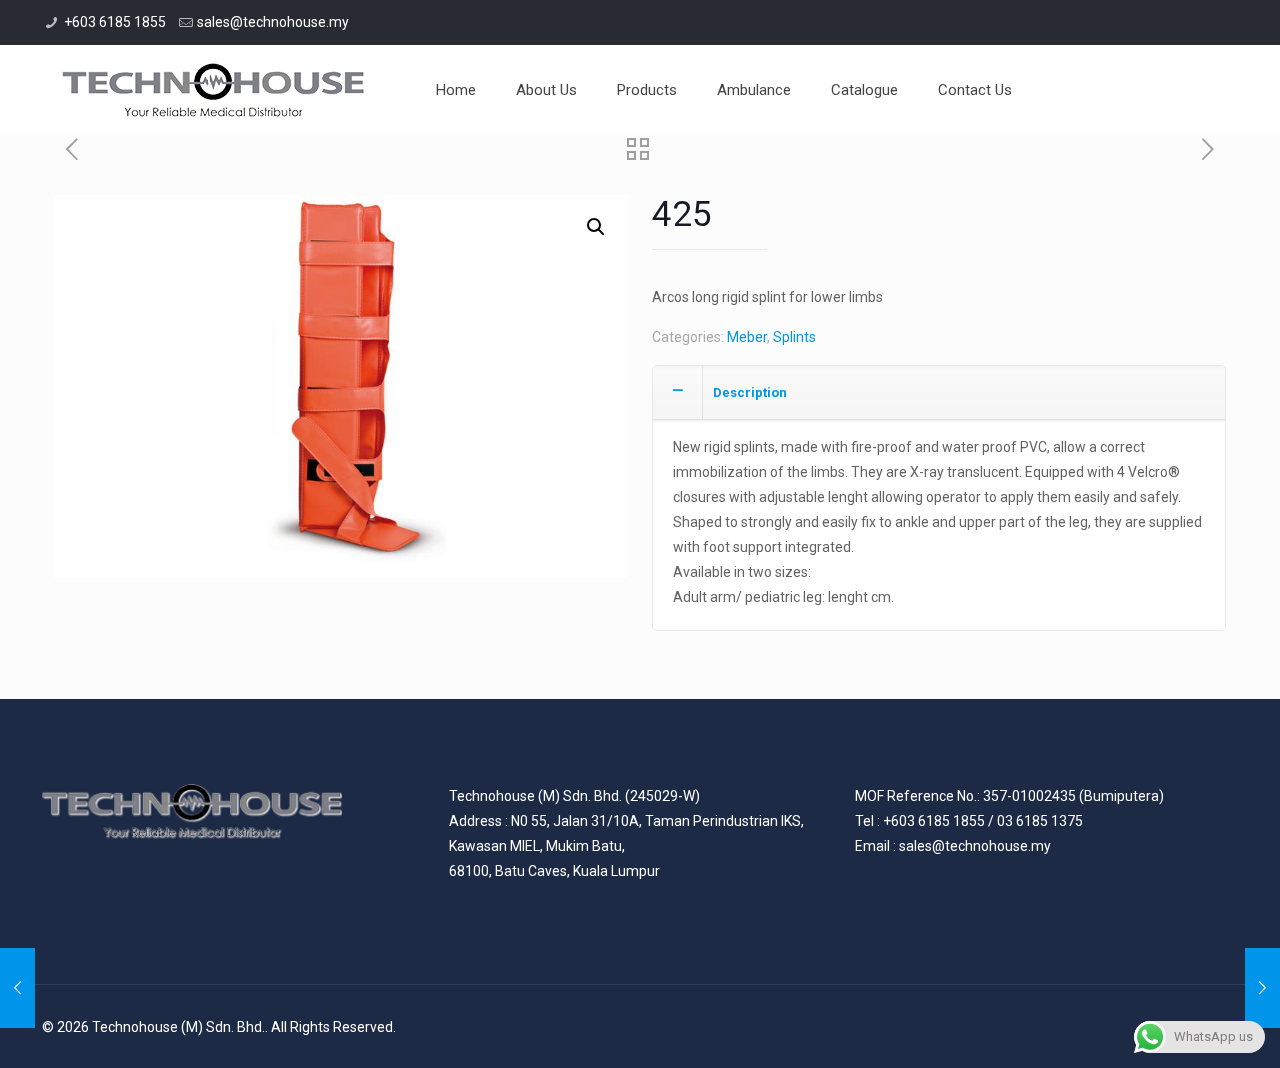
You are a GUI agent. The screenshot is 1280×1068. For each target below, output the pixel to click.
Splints (794, 337)
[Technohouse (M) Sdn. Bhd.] (213, 90)
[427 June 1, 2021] (1262, 988)
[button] (596, 227)
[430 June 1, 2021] (17, 988)
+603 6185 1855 (115, 22)
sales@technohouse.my (273, 22)
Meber (747, 337)
